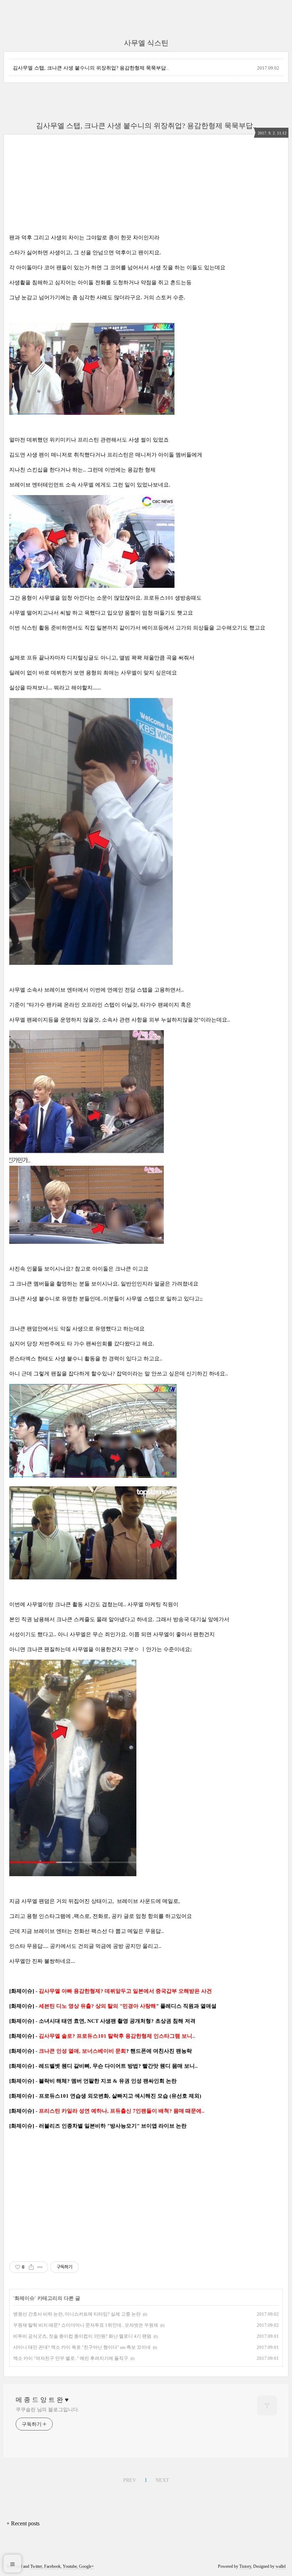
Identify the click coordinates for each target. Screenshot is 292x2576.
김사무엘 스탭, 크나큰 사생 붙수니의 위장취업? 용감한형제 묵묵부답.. (91, 68)
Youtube (70, 2566)
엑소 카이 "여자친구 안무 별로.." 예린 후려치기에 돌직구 (71, 2358)
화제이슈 (25, 2298)
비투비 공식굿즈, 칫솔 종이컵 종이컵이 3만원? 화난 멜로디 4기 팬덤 (82, 2336)
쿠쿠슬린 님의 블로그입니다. (48, 2410)
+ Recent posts (23, 2523)
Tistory (245, 2566)
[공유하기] (31, 2267)
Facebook (52, 2566)
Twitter (36, 2566)
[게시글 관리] (40, 2267)
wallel (281, 2566)
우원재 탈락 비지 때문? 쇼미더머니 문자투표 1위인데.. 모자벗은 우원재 (86, 2325)
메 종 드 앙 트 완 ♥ (42, 2400)
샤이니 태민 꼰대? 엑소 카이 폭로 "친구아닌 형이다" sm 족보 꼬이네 (82, 2347)
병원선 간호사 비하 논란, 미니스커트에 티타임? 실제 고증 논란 (77, 2314)
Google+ (87, 2566)
